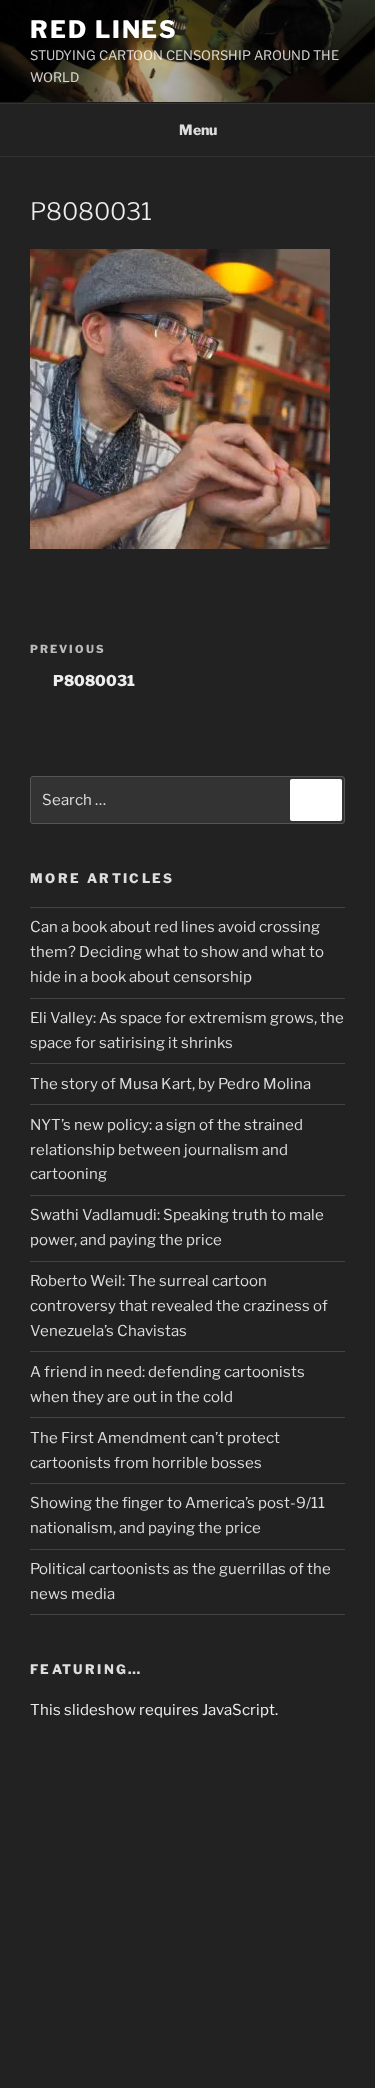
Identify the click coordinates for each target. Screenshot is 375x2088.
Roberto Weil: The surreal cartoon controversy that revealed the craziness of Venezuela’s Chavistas (179, 1306)
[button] (180, 399)
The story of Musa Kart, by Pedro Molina (170, 1084)
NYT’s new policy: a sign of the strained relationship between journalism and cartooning (166, 1150)
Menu (198, 129)
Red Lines (104, 29)
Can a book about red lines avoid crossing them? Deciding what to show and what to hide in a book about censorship (177, 952)
